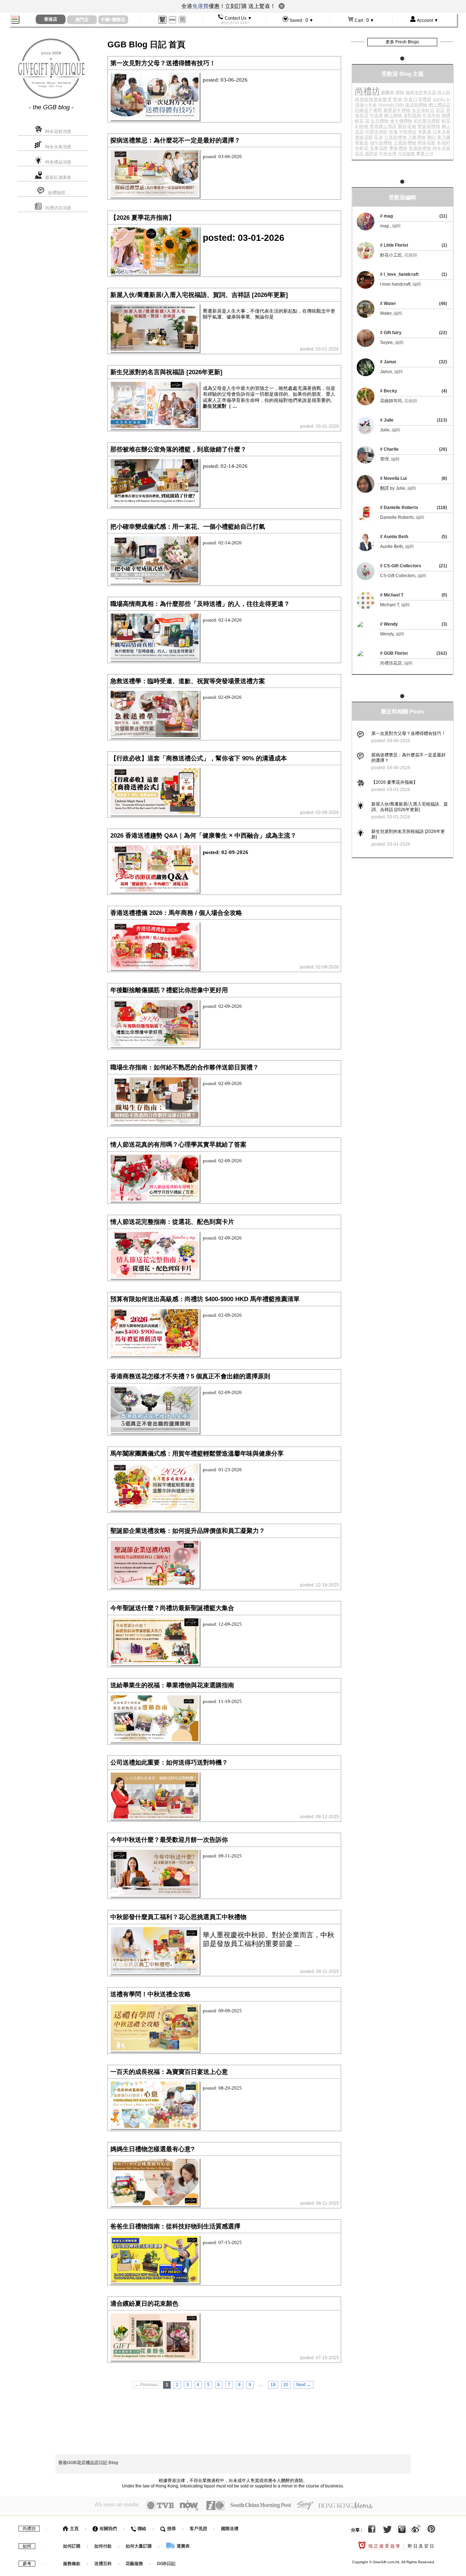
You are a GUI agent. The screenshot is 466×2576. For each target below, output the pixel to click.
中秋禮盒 (408, 132)
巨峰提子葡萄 (369, 110)
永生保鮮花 (423, 110)
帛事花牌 (379, 148)
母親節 (362, 143)
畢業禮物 (398, 148)
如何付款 (104, 2546)
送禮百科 (103, 2564)
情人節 (444, 93)
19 (273, 2385)
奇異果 (425, 132)
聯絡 (141, 2529)
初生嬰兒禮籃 (427, 121)
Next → (304, 2385)
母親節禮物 (420, 148)
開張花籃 (427, 143)
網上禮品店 (439, 105)
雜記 (432, 137)
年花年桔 (431, 116)
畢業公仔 (425, 154)
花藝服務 (134, 2564)
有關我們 (108, 2529)
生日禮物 (380, 121)
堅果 (398, 99)
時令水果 (441, 148)
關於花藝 (407, 126)
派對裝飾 (412, 116)
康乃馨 (444, 137)
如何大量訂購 (139, 2546)
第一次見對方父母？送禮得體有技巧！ (408, 733)
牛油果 (376, 116)
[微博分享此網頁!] (416, 2530)
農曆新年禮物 (397, 110)
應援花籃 (364, 137)
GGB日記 (166, 2564)
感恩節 (371, 154)
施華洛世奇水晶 (421, 93)
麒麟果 (388, 93)
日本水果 (441, 132)
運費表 (183, 2546)
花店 (440, 110)
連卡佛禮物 (401, 121)
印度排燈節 (376, 132)
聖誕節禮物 (429, 126)
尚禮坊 (368, 91)
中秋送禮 (388, 154)
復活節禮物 (416, 105)
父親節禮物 (395, 137)
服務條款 (72, 2564)
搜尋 (171, 2529)
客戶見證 (198, 2529)
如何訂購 (72, 2546)
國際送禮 (230, 2529)
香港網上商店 (383, 126)
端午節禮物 (381, 143)
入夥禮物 (417, 137)
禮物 (400, 93)
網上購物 (393, 116)
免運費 (200, 6)
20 (286, 2385)
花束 (378, 137)
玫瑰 (393, 132)
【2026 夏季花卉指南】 (394, 782)
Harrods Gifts (391, 105)
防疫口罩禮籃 (418, 99)
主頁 (74, 2529)
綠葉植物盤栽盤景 (374, 99)
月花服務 (406, 154)
